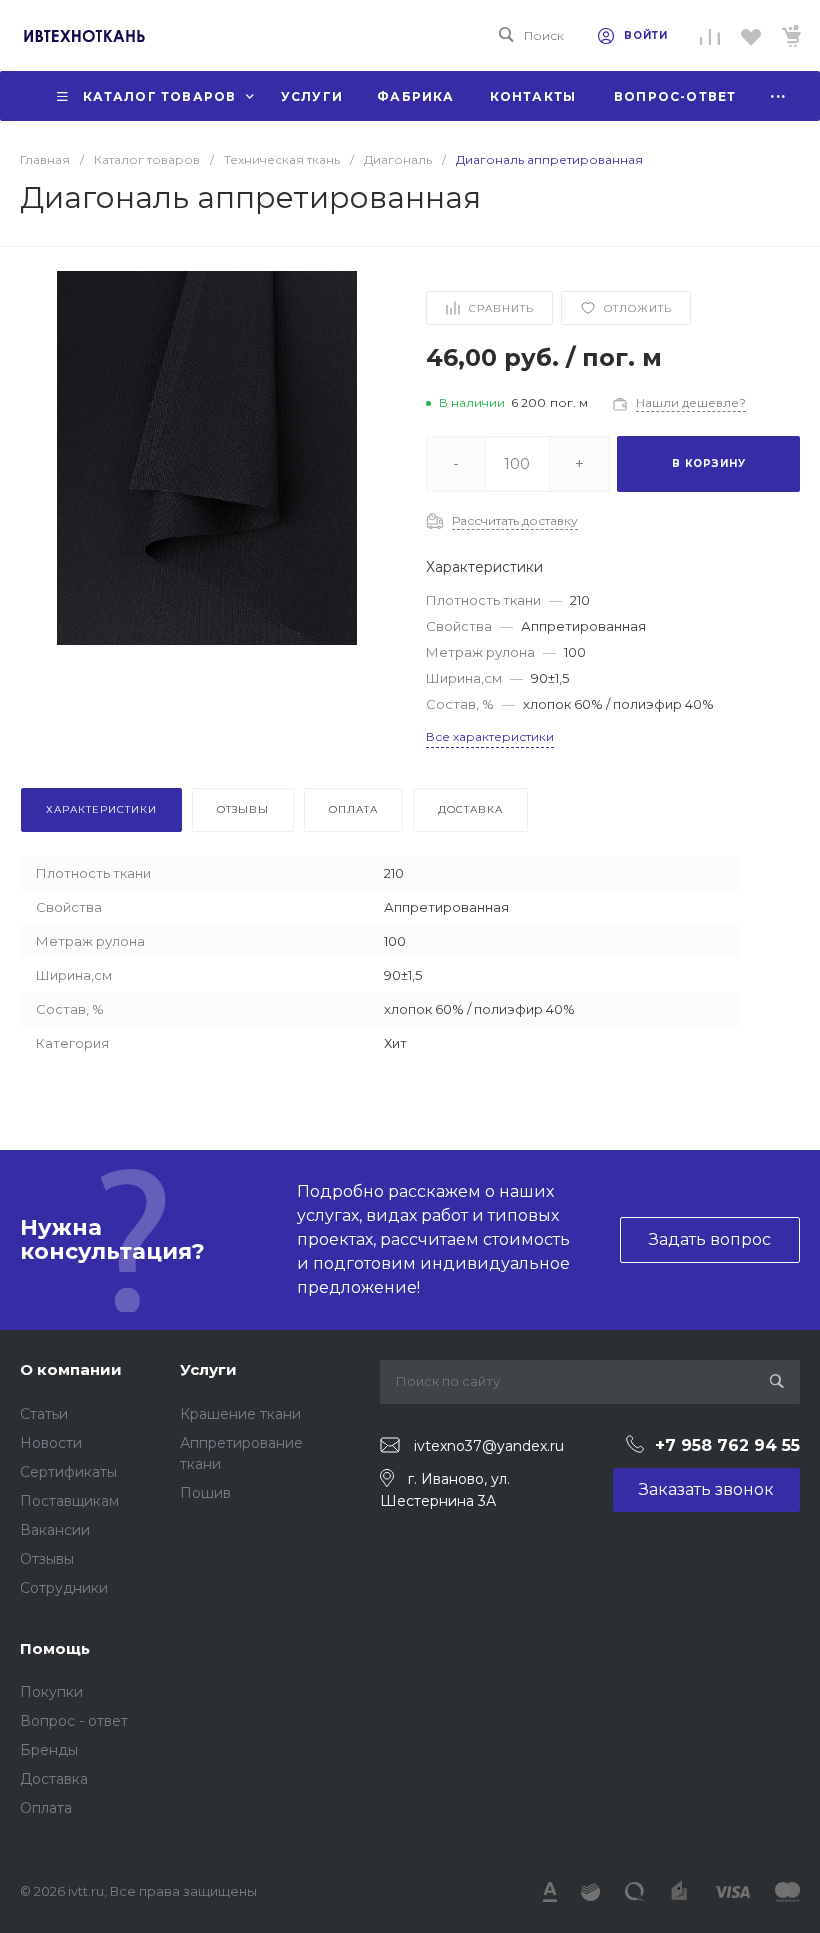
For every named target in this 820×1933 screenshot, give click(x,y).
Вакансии (55, 1530)
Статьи (44, 1414)
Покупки (51, 1692)
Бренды (49, 1750)
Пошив (205, 1493)
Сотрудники (64, 1588)
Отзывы (47, 1559)
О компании (71, 1369)
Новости (51, 1443)
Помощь (55, 1648)
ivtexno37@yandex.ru (489, 1446)
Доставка (54, 1779)
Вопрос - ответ (74, 1721)
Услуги (208, 1369)
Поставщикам (69, 1501)
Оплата (46, 1808)
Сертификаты (68, 1472)
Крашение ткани (240, 1414)
